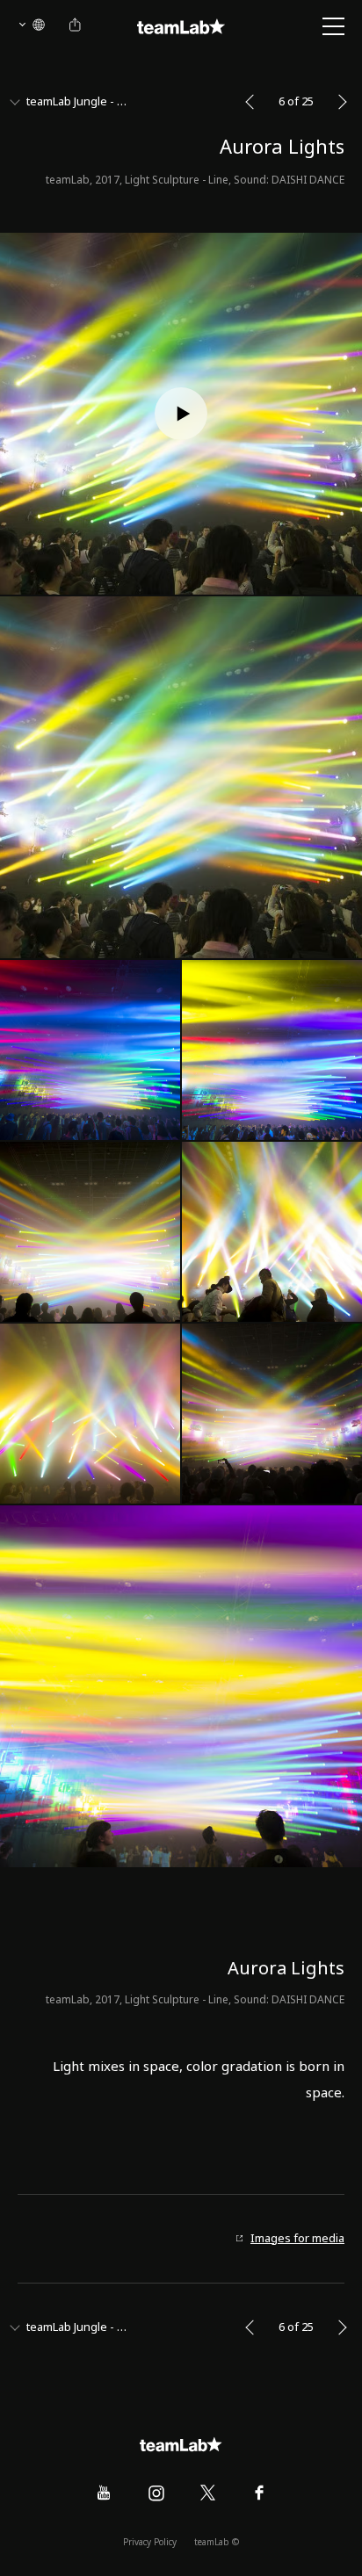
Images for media (297, 2239)
